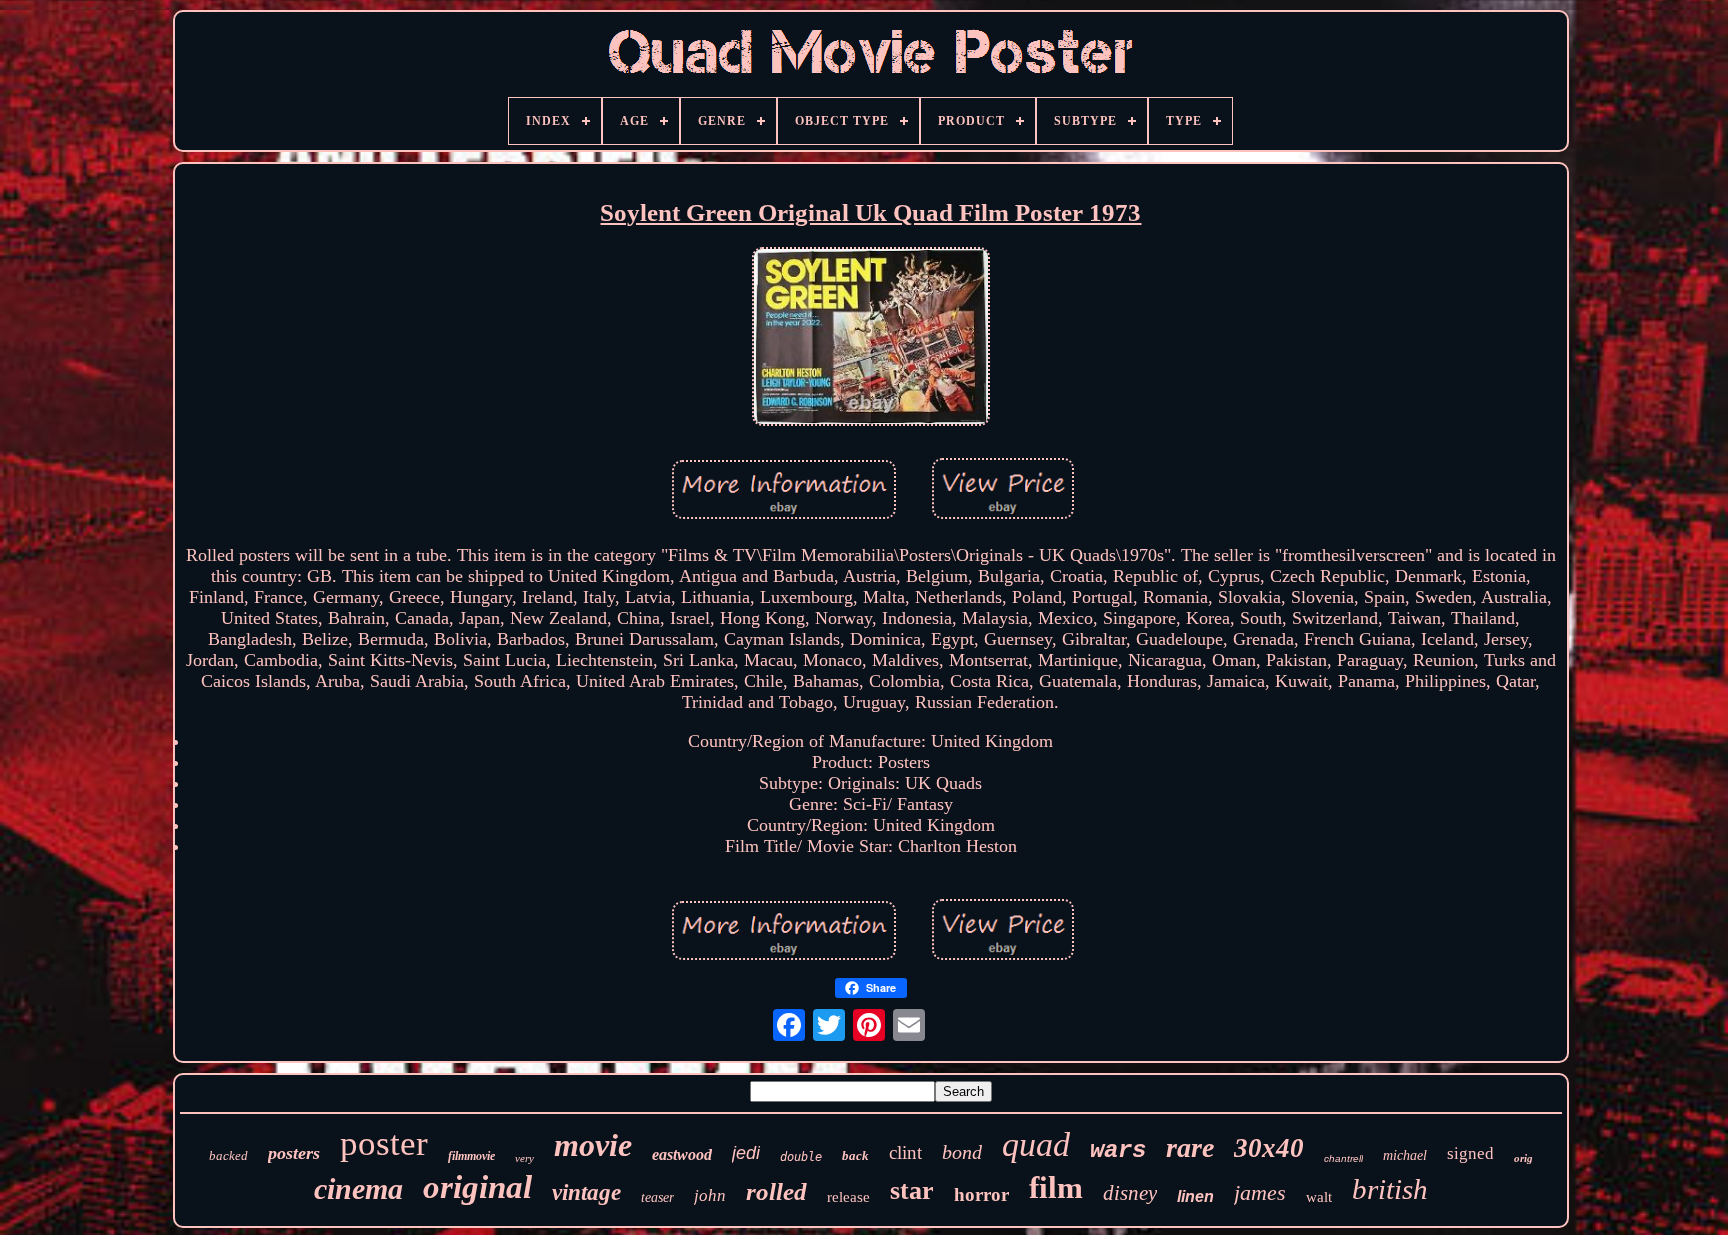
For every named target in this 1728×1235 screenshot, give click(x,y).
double (801, 1157)
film (1056, 1187)
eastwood (682, 1154)
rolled (776, 1191)
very (524, 1158)
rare (1190, 1147)
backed (228, 1155)
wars (1118, 1150)
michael (1405, 1155)
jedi (746, 1153)
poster (384, 1143)
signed (1470, 1153)
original (477, 1187)
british (1390, 1189)
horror (981, 1194)
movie (593, 1145)
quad (1036, 1144)
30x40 (1269, 1148)
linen (1195, 1196)
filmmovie (471, 1156)
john (710, 1195)
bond (962, 1152)
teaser (657, 1197)
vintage (586, 1192)
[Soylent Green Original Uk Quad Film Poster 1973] (871, 339)
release (848, 1197)
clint (905, 1152)
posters (294, 1153)
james (1260, 1192)
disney (1130, 1193)
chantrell (1343, 1158)
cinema (358, 1188)
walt (1319, 1197)
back (855, 1155)
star (912, 1190)
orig (1523, 1158)
